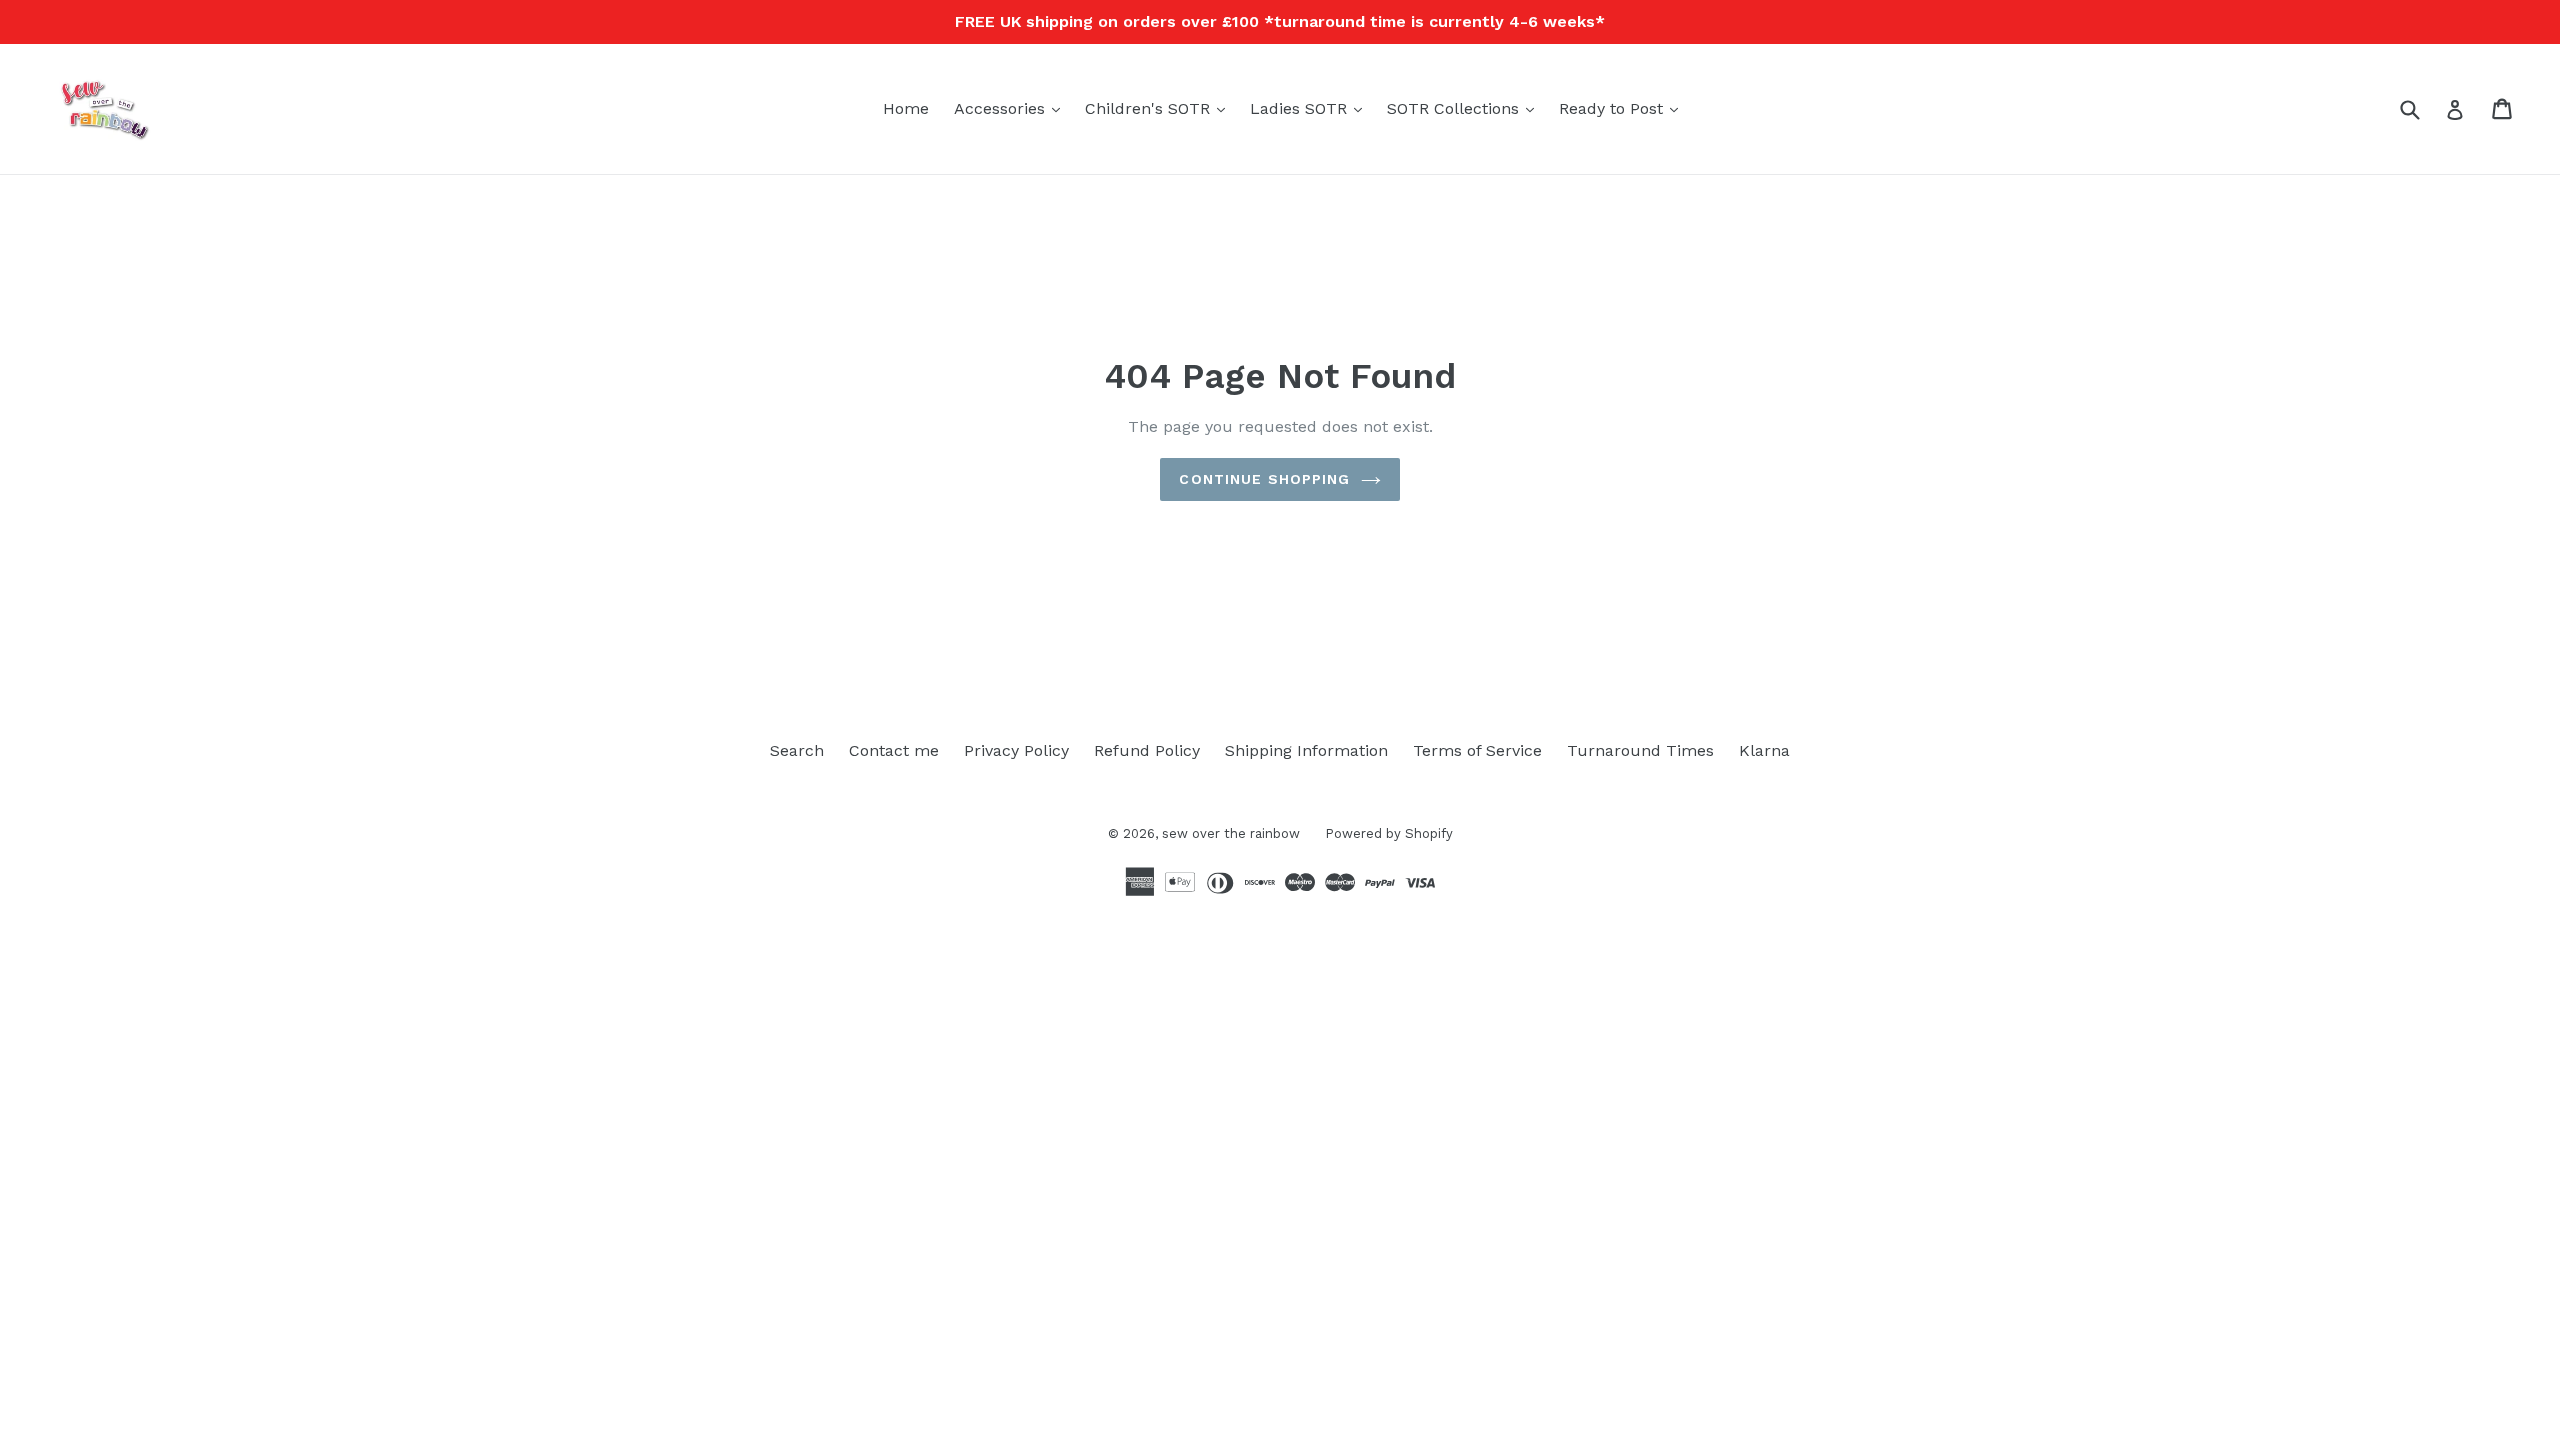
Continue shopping (1264, 479)
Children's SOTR (1160, 108)
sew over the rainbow (1231, 833)
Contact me (894, 750)
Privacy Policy (1016, 750)
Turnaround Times (1640, 750)
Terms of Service (1477, 750)
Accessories (1012, 108)
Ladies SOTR (1311, 108)
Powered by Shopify (1389, 833)
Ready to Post (1623, 108)
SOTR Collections (1465, 108)
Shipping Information (1306, 750)
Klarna (1764, 750)
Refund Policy (1147, 750)
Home (906, 108)
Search (797, 750)
